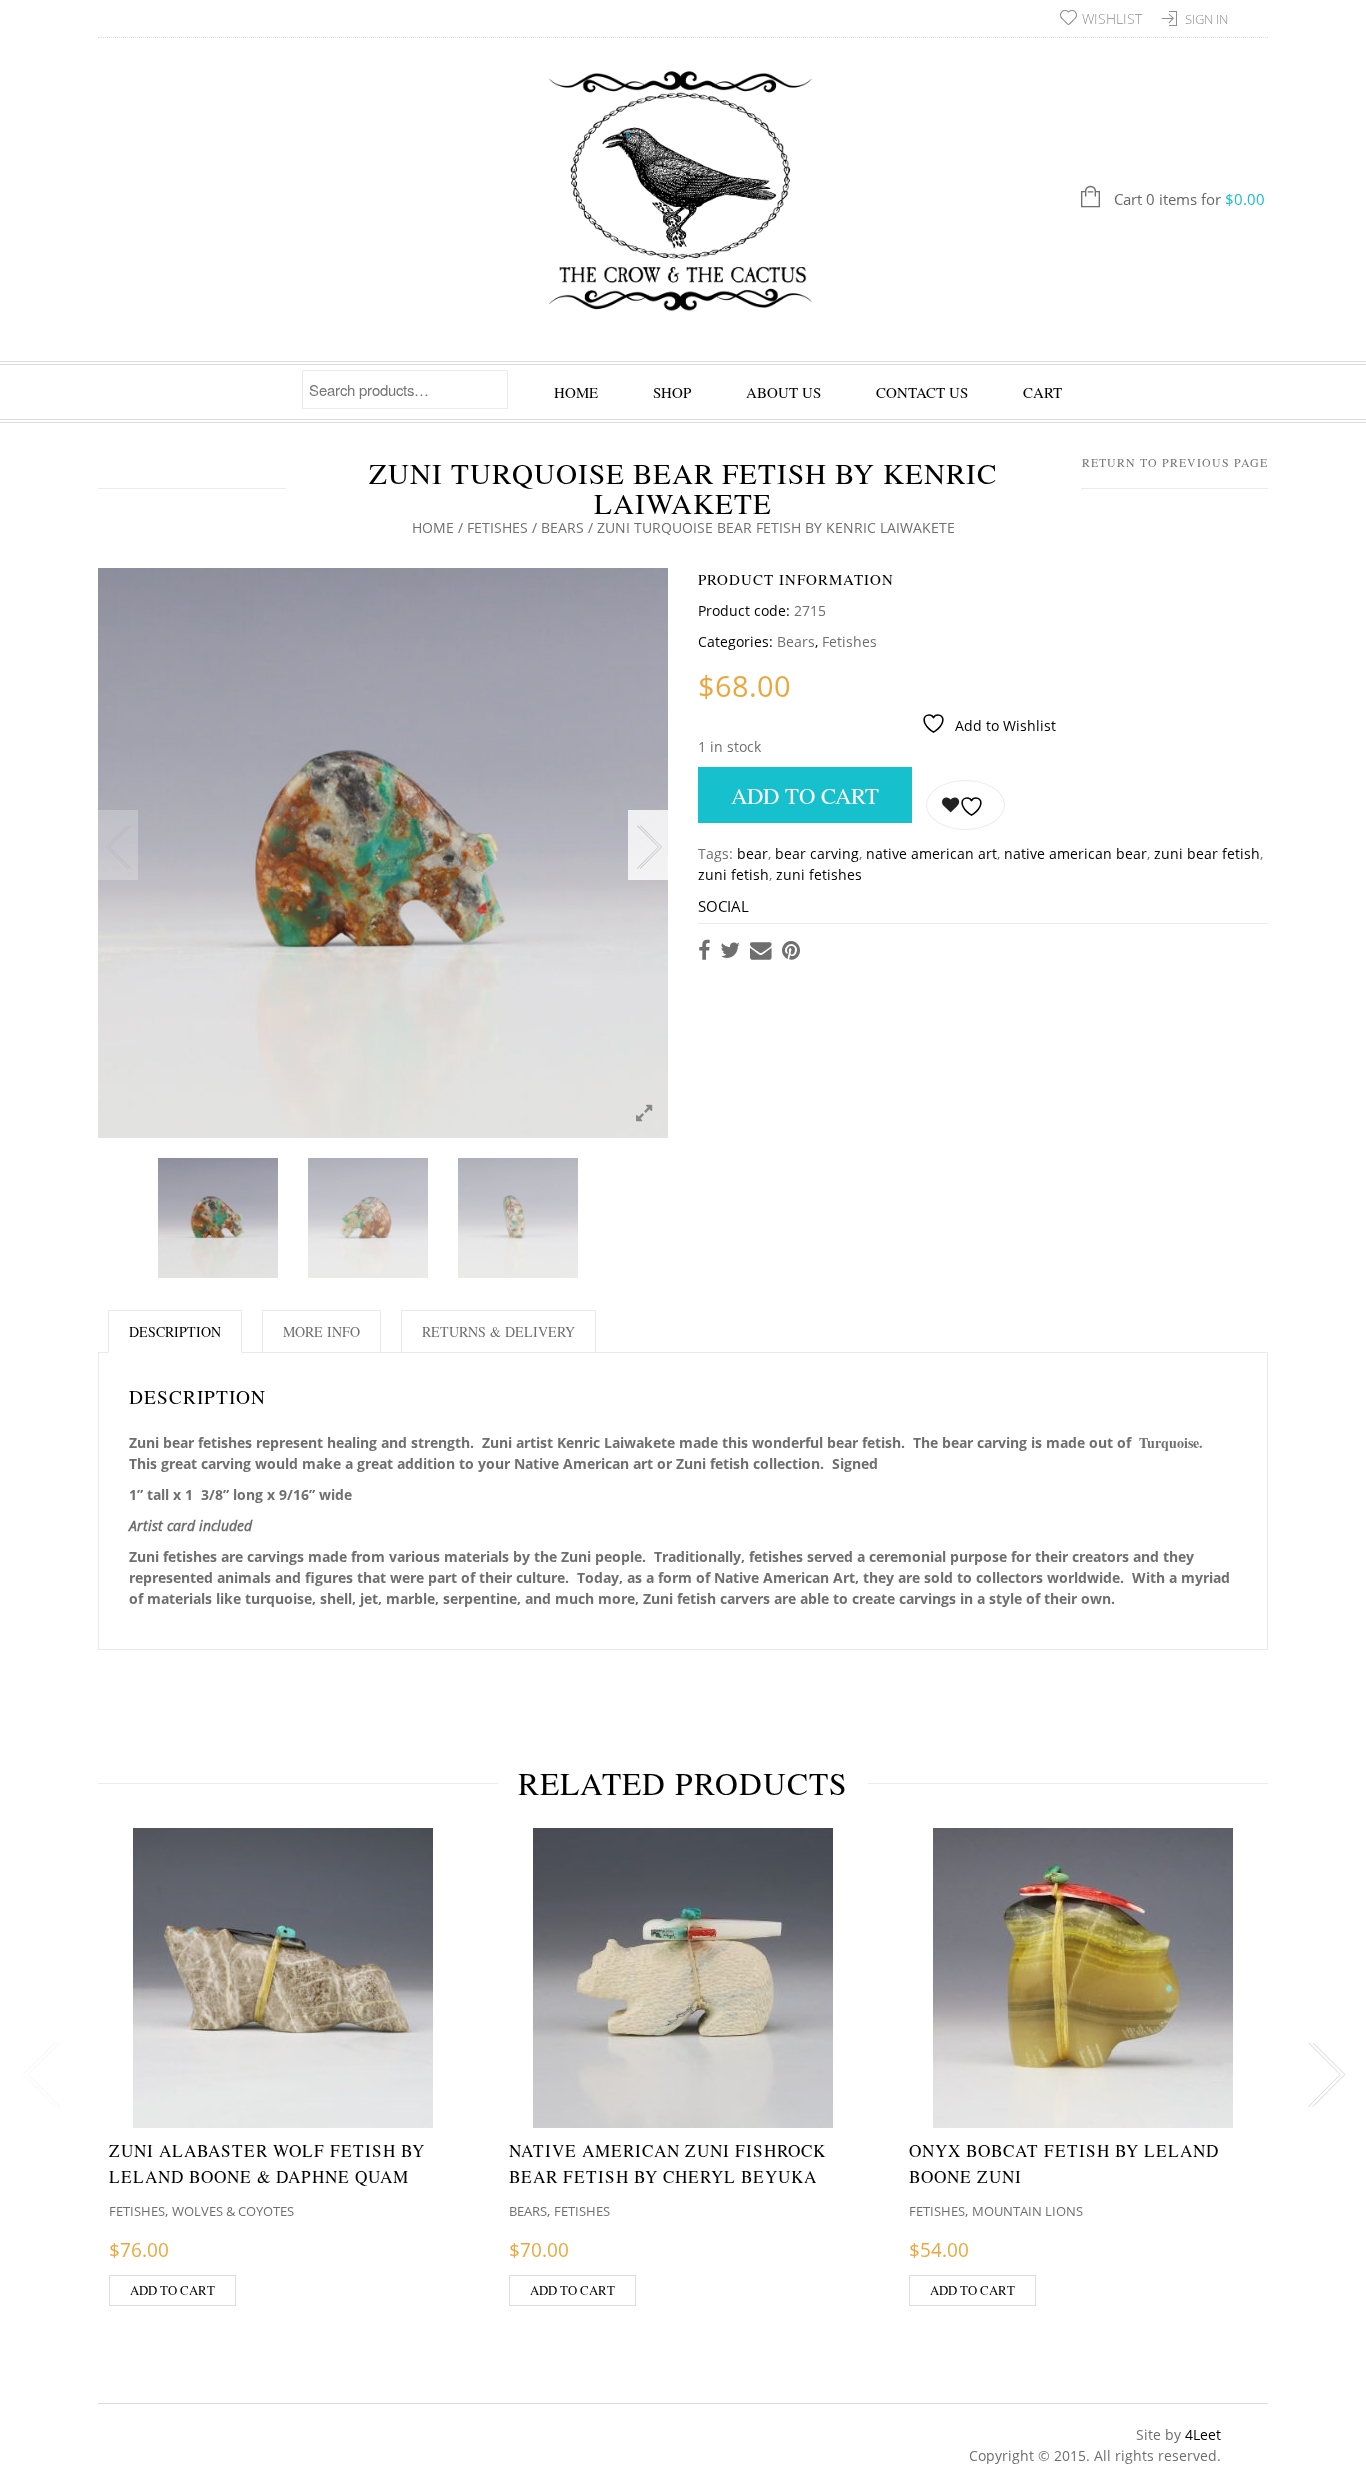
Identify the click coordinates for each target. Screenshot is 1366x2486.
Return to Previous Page (1175, 462)
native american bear (1075, 853)
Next (648, 845)
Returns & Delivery (498, 1331)
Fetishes (497, 527)
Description (175, 1331)
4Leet (1203, 2434)
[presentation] (38, 2075)
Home (576, 392)
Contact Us (922, 392)
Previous (118, 845)
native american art (931, 853)
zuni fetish (733, 874)
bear (752, 853)
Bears (562, 527)
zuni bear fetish (1207, 853)
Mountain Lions (1027, 2211)
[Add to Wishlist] (965, 805)
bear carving (817, 853)
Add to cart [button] (172, 2290)
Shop (672, 392)
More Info (321, 1331)
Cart (1042, 392)
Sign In (1206, 19)
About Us (783, 392)
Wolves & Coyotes (233, 2211)
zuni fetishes (819, 874)
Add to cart (805, 795)
